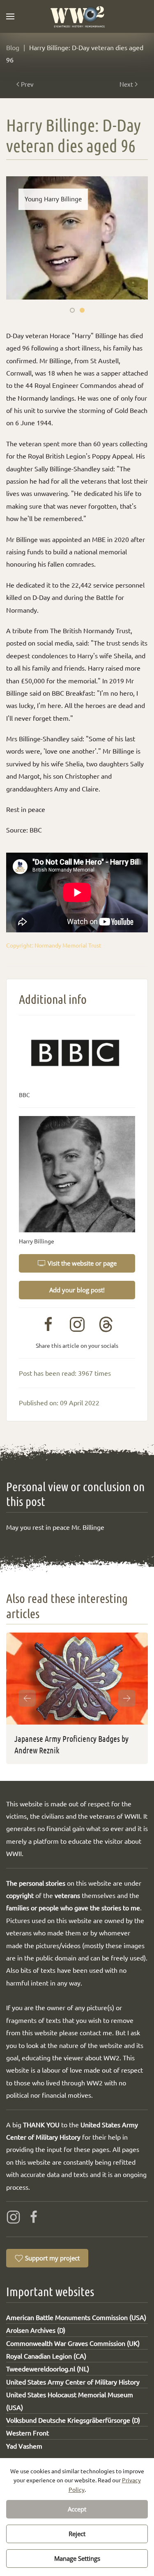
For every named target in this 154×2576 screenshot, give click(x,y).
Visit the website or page (82, 1263)
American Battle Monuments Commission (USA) (76, 2317)
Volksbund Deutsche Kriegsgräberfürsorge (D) (73, 2420)
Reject (77, 2534)
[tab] (72, 310)
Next (126, 84)
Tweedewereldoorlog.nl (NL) (48, 2368)
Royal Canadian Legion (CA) (46, 2356)
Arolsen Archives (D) (36, 2330)
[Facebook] (34, 2216)
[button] (10, 16)
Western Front (28, 2433)
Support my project (52, 2258)
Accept (77, 2509)
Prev (27, 84)
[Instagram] (13, 2216)
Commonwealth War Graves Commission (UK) (73, 2343)
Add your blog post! (77, 1290)
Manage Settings (77, 2558)
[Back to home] (77, 16)
